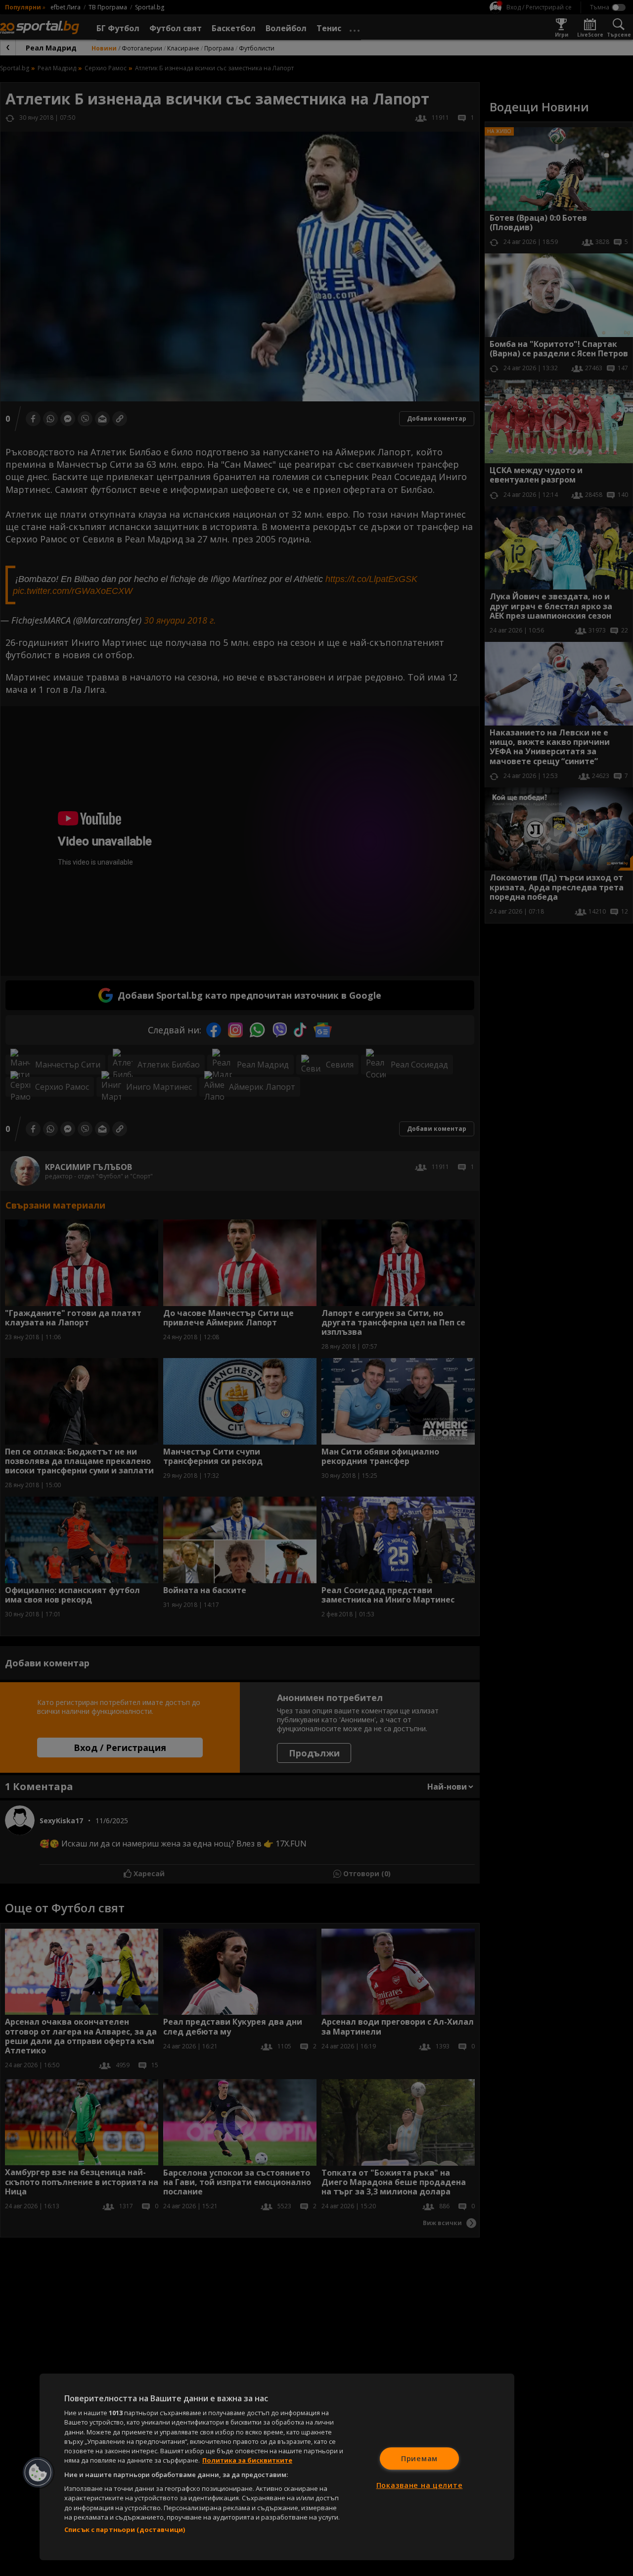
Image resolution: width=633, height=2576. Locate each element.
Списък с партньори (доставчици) (125, 2529)
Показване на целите (420, 2485)
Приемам (419, 2458)
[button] (38, 2473)
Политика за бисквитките (247, 2460)
